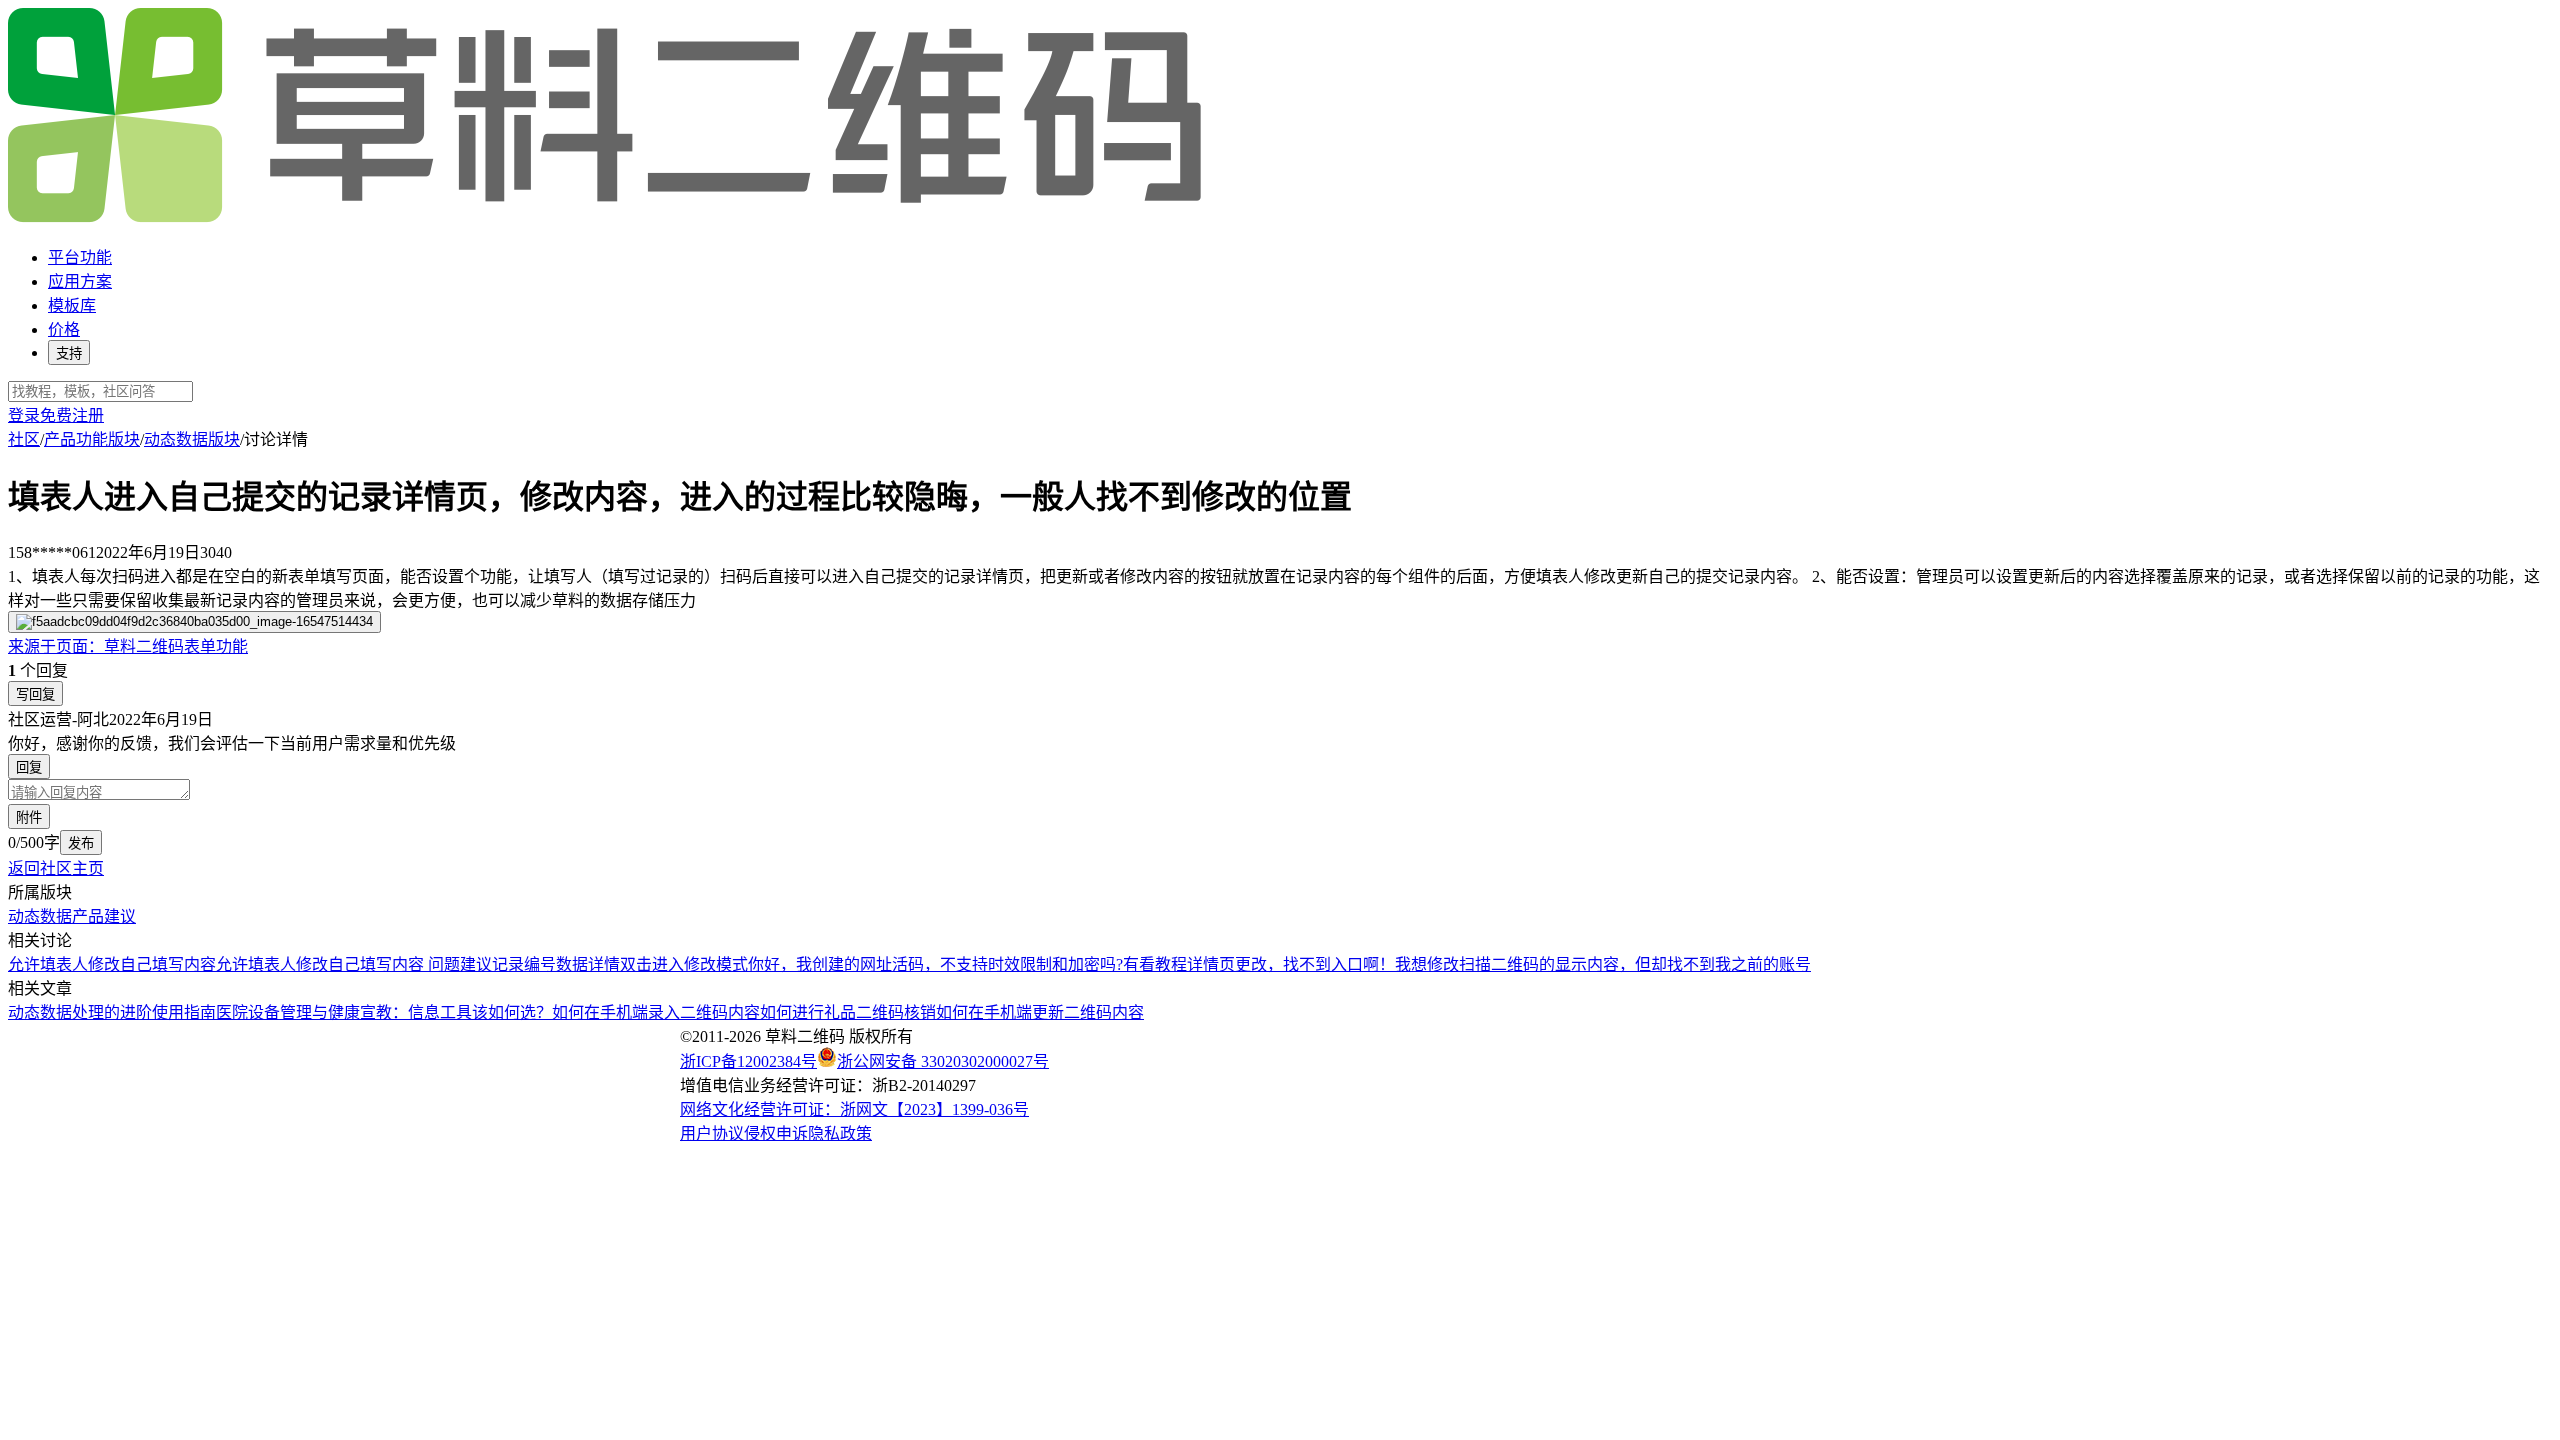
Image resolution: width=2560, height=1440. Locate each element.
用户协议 (712, 1133)
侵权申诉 (776, 1133)
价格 (64, 329)
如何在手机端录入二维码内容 (656, 1012)
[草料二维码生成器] (608, 218)
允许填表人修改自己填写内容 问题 (338, 964)
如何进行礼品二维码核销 (848, 1012)
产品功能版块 (92, 439)
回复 (29, 767)
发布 (81, 843)
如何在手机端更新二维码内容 (1040, 1012)
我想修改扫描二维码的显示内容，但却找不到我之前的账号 (1603, 964)
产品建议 (104, 916)
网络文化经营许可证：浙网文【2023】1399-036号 (854, 1109)
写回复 (35, 694)
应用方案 (80, 281)
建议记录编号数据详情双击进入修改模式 (604, 964)
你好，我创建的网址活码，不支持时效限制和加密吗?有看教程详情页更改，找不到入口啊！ (1071, 964)
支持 (69, 353)
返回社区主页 (56, 868)
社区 (24, 439)
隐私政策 (840, 1133)
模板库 (72, 305)
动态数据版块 (192, 439)
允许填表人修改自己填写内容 (112, 964)
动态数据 (40, 916)
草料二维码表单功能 (128, 646)
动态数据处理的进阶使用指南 (112, 1012)
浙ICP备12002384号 (748, 1061)
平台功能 (80, 257)
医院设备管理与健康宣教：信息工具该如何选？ (384, 1012)
